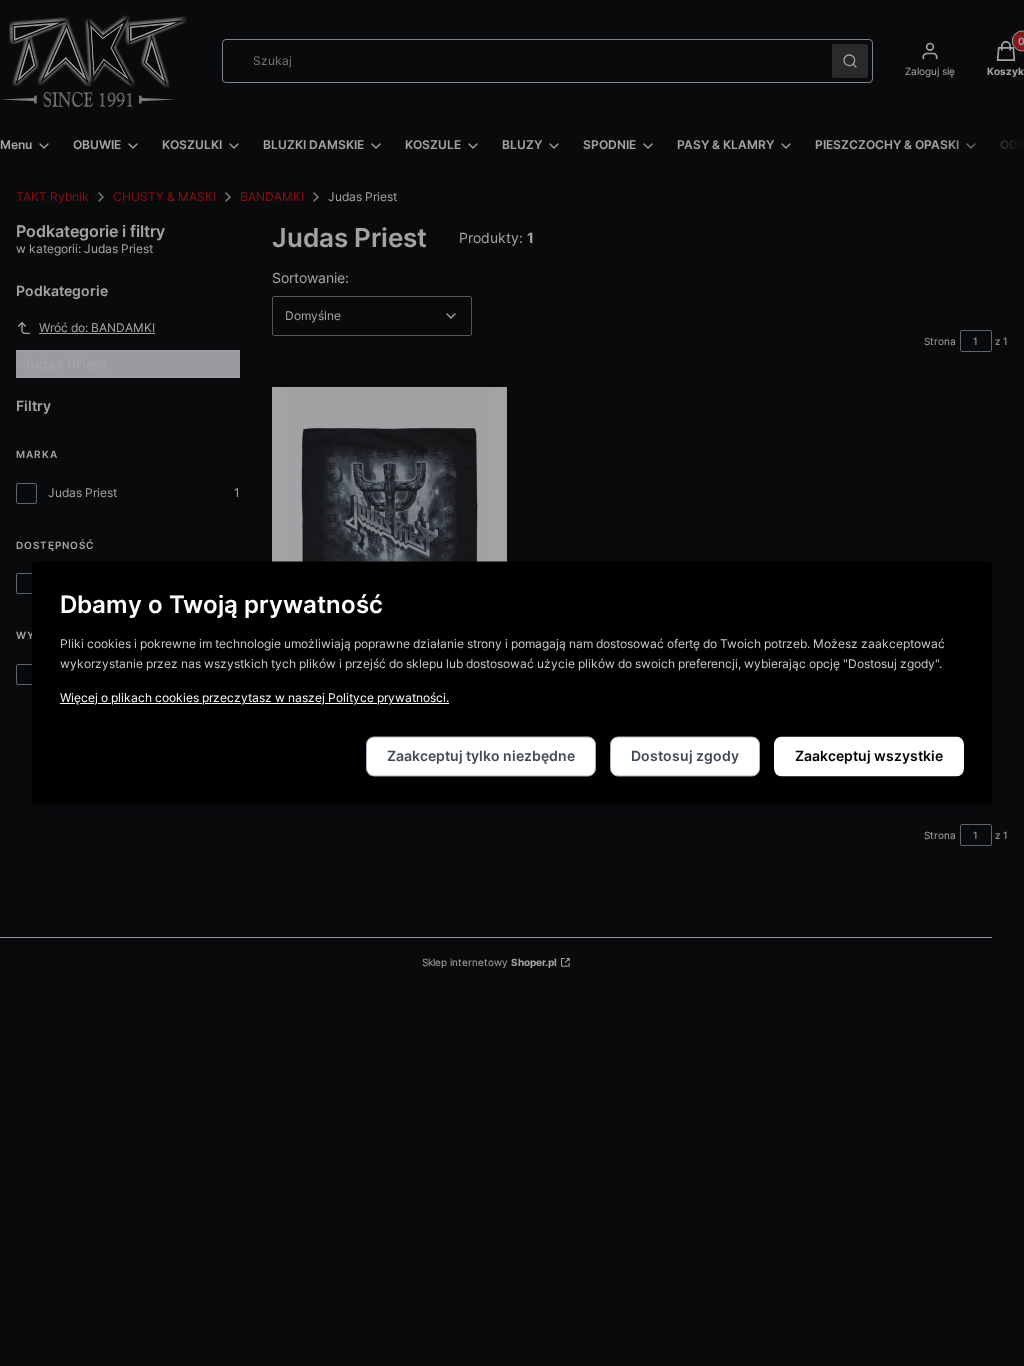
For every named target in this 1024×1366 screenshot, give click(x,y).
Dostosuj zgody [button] (685, 756)
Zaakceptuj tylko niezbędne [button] (481, 756)
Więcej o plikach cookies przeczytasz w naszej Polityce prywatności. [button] (254, 698)
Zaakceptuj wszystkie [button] (869, 756)
